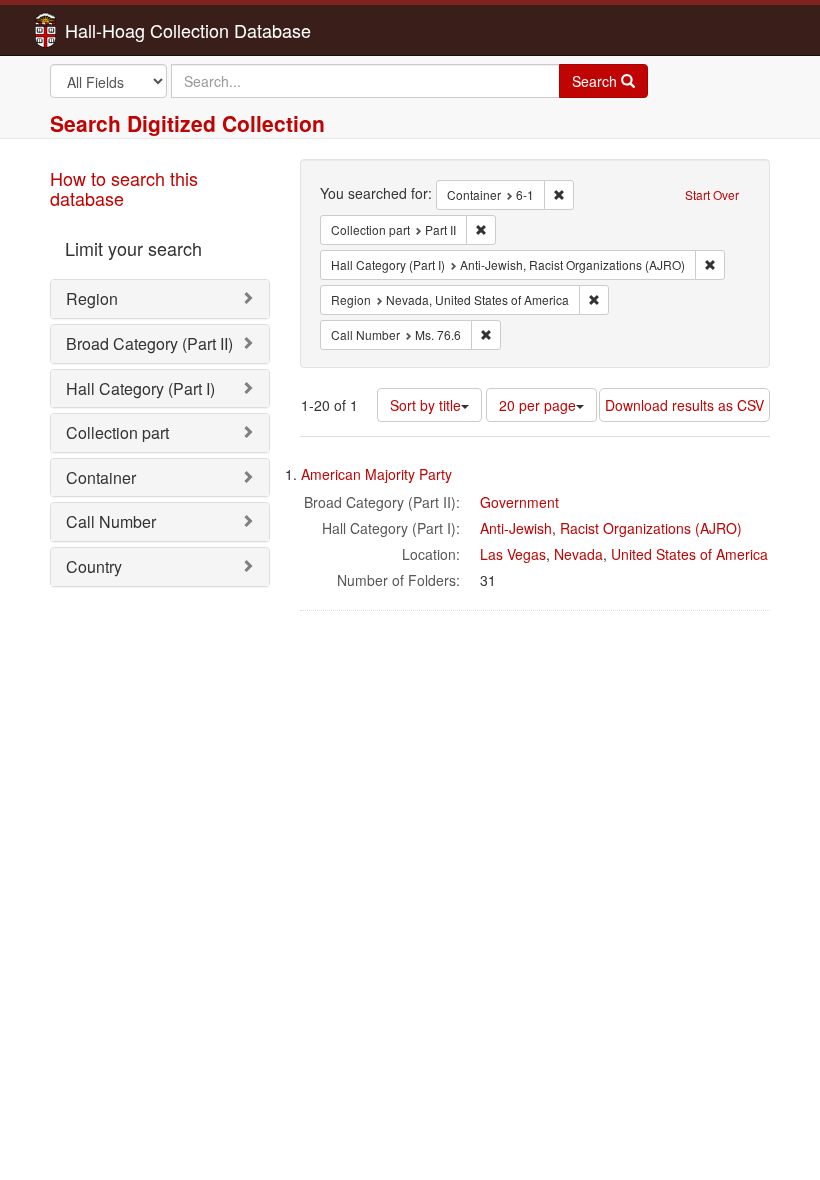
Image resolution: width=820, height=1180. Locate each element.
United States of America (689, 554)
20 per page (537, 405)
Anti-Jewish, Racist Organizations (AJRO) (611, 528)
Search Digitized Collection (187, 123)
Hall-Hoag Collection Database (125, 30)
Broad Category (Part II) (149, 343)
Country (94, 566)
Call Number (111, 521)
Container (101, 477)
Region (92, 298)
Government (519, 502)
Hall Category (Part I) (140, 388)
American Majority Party (376, 474)
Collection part (117, 432)
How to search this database (124, 188)
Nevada (578, 554)
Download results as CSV (684, 405)
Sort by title (425, 405)
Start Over (712, 194)
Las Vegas (513, 554)
